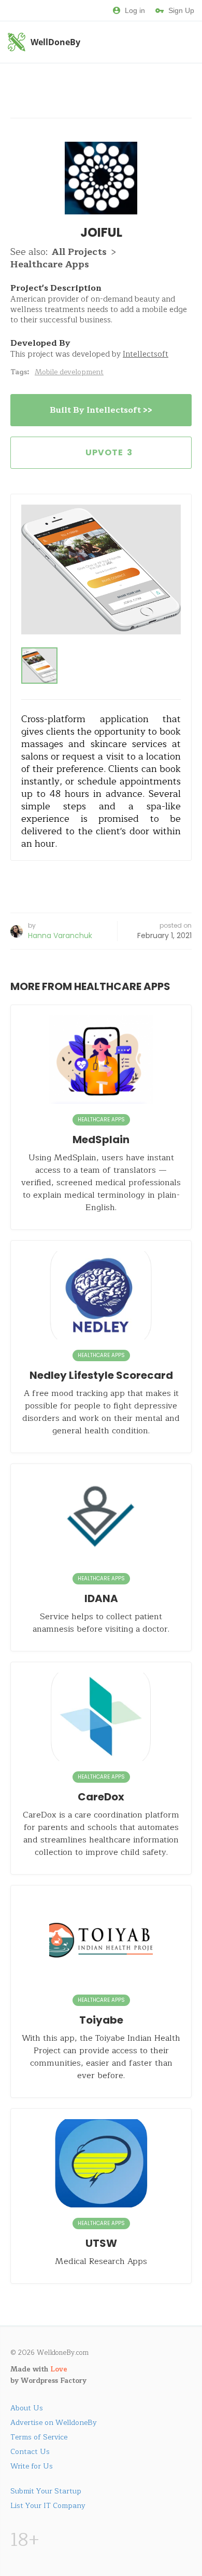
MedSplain (101, 1140)
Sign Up (181, 10)
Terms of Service (39, 2437)
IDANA (101, 1598)
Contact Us (30, 2452)
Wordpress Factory (54, 2381)
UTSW (101, 2243)
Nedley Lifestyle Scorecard (101, 1375)
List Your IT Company (48, 2506)
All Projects (79, 252)
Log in (135, 10)
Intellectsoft (146, 354)
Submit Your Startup (46, 2491)
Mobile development (69, 372)
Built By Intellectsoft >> (101, 410)
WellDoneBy (55, 42)
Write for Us (32, 2466)
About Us (27, 2408)
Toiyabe (101, 2020)
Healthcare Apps (50, 264)
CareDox (101, 1797)
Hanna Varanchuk (60, 936)
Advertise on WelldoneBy (54, 2423)
